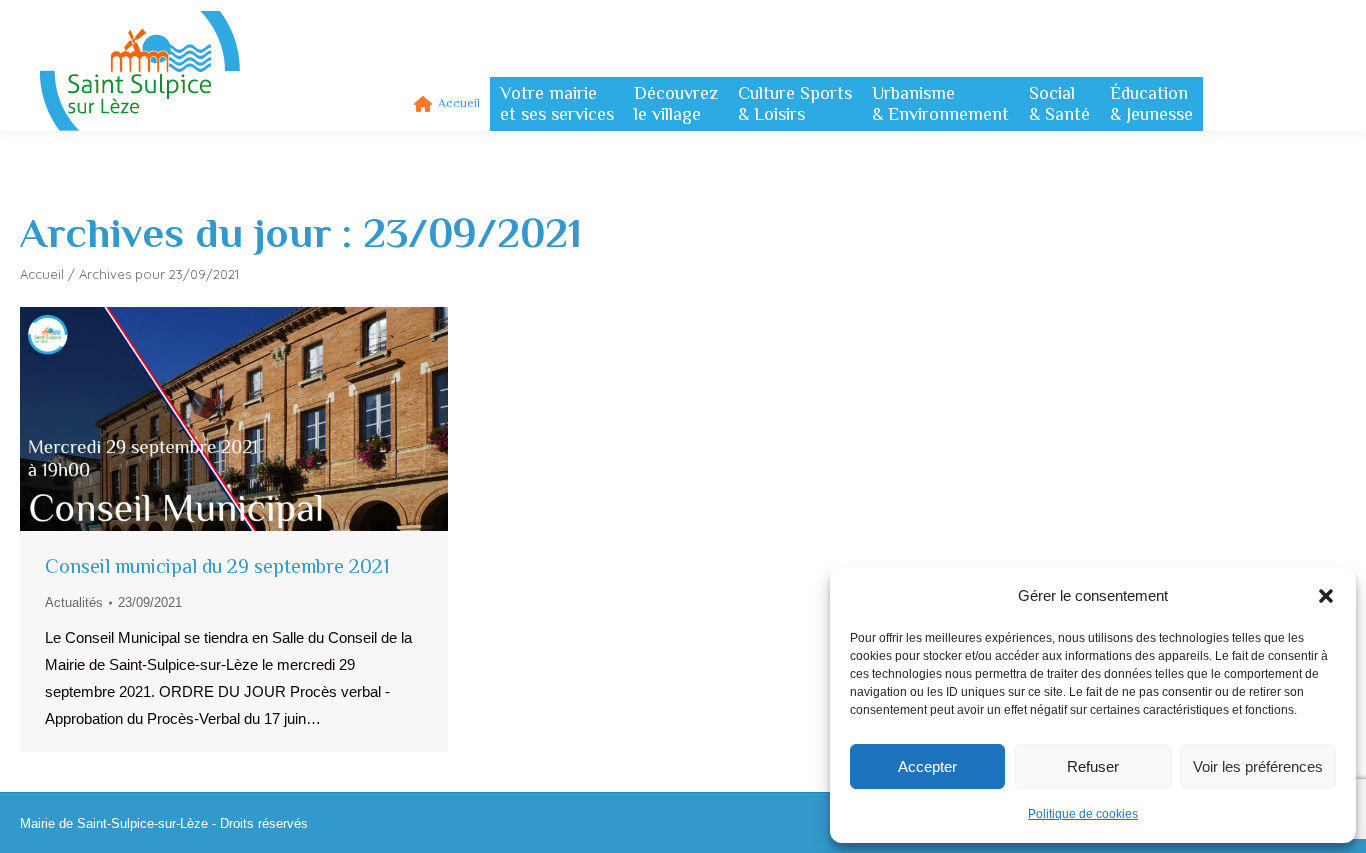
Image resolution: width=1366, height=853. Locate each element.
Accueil (42, 274)
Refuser (1093, 766)
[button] (1326, 596)
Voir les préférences (1258, 766)
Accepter (927, 766)
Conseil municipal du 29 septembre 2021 (217, 566)
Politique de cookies (1083, 814)
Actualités (74, 602)
